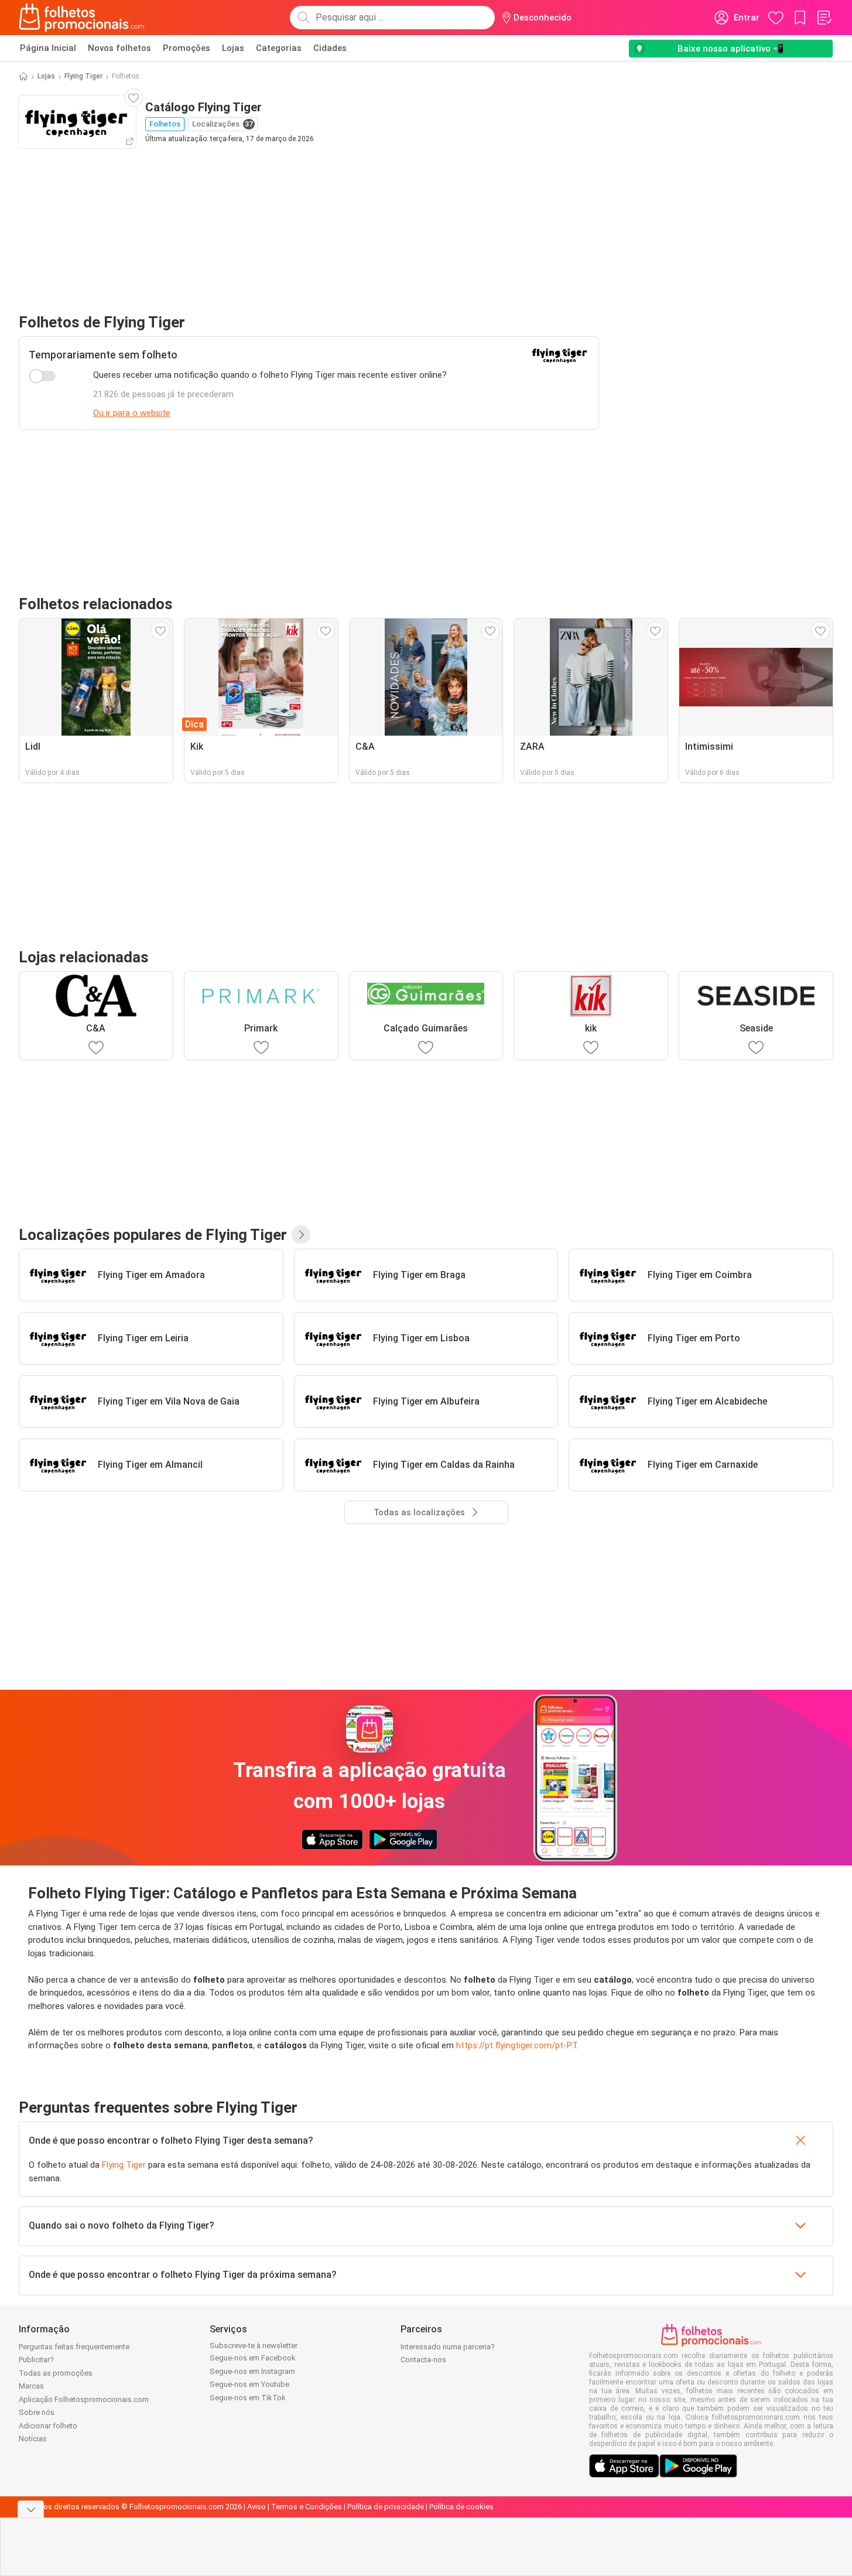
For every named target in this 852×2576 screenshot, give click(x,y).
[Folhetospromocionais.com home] (82, 18)
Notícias (33, 2439)
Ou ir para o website (132, 413)
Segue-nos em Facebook (253, 2358)
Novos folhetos (119, 48)
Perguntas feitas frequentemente (74, 2347)
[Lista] (824, 18)
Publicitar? (36, 2360)
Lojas (233, 48)
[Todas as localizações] (301, 1235)
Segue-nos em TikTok (248, 2398)
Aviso (256, 2507)
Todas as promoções (56, 2373)
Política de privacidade (386, 2507)
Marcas (31, 2386)
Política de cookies (461, 2507)
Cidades (330, 48)
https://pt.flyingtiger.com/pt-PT (516, 2045)
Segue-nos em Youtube (249, 2384)
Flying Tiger (83, 76)
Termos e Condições (307, 2507)
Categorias (279, 48)
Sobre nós (37, 2412)
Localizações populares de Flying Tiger (153, 1235)
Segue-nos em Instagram (252, 2371)
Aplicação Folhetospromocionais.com (84, 2399)
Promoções (187, 48)
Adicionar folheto (48, 2426)
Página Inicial (48, 48)
